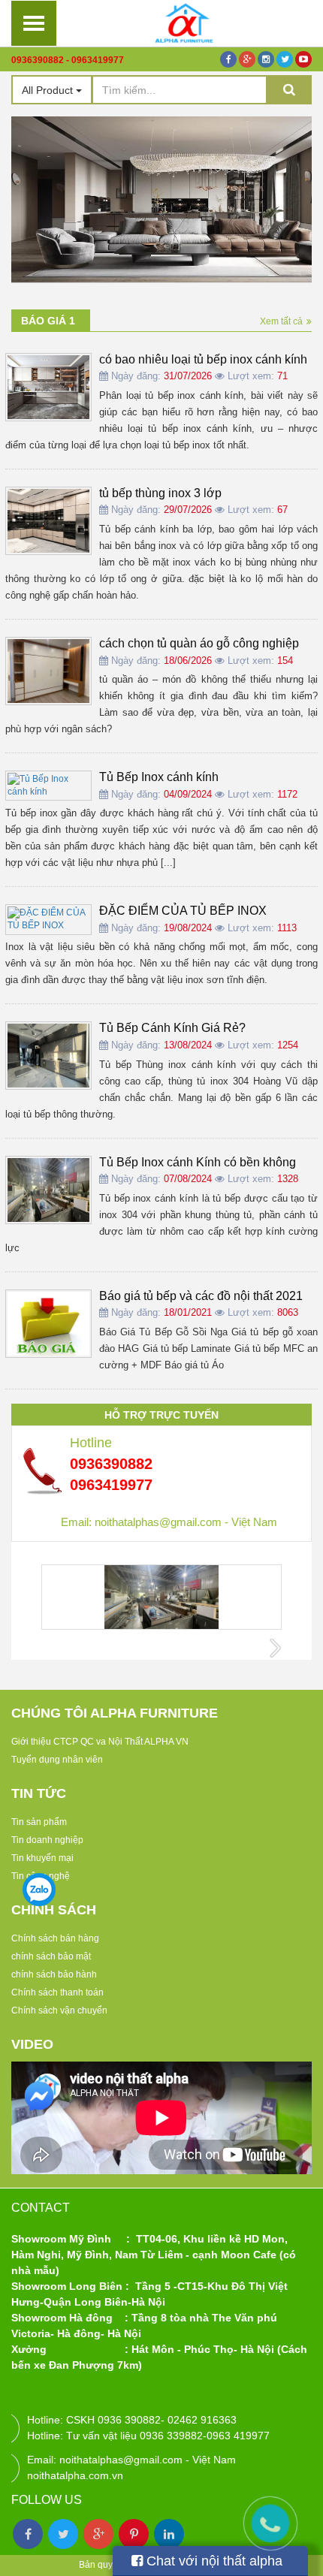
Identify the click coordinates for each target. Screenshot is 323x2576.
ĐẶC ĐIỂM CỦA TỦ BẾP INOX (183, 911)
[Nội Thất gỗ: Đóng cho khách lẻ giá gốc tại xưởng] (184, 23)
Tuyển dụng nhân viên (57, 1760)
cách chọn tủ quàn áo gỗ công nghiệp (199, 643)
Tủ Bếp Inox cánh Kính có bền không (198, 1162)
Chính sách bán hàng (55, 1938)
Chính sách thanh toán (57, 1992)
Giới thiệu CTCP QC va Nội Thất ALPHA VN (100, 1742)
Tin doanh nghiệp (47, 1840)
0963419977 (98, 60)
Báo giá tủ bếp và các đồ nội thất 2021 (201, 1296)
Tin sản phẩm (39, 1822)
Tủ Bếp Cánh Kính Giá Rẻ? (172, 1028)
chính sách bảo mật (51, 1956)
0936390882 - (40, 60)
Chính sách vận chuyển (59, 2010)
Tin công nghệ (41, 1876)
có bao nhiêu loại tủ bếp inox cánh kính (203, 359)
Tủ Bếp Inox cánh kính (159, 777)
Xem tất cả (281, 321)
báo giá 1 (48, 321)
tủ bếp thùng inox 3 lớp (160, 493)
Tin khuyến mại (42, 1858)
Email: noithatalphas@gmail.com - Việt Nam (169, 1522)
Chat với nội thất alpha (213, 2561)
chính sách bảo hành (54, 1974)
